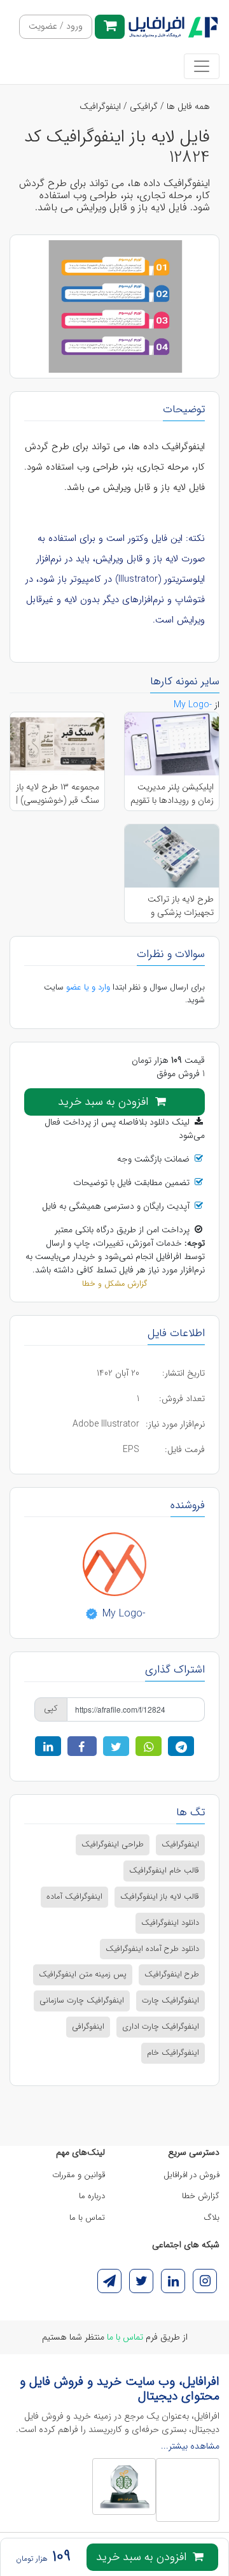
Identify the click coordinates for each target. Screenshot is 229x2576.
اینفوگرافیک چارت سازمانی (82, 2001)
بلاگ (212, 2218)
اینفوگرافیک (100, 106)
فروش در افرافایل (191, 2175)
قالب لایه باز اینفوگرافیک (160, 1897)
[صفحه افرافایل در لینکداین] (173, 2281)
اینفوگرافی (88, 2027)
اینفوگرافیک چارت (170, 2001)
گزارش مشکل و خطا (114, 1284)
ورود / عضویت (56, 26)
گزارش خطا (201, 2196)
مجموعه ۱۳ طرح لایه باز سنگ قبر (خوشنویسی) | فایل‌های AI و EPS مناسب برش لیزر (58, 793)
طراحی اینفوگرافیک (113, 1845)
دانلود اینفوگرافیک (170, 1923)
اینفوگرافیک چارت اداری (161, 2027)
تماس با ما (87, 2218)
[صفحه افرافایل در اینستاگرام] (205, 2281)
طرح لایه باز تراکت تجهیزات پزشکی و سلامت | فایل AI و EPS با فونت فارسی (172, 905)
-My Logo (122, 1614)
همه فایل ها (188, 106)
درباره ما (92, 2196)
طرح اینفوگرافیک (172, 1975)
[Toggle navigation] (202, 66)
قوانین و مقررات (79, 2175)
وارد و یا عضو (88, 987)
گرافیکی (144, 106)
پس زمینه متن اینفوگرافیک (83, 1975)
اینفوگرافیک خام (173, 2053)
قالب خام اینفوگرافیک (164, 1871)
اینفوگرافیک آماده (74, 1897)
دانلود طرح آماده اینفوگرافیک (152, 1949)
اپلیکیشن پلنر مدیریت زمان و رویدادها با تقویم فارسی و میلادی (172, 793)
